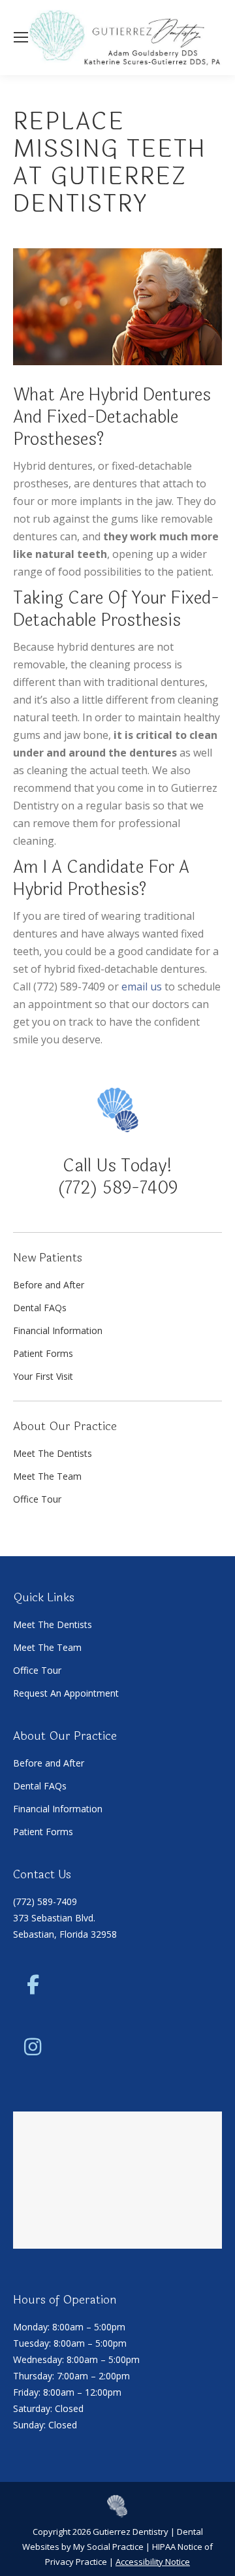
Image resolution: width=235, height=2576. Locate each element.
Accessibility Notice (153, 2562)
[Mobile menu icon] (21, 37)
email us (142, 986)
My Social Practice (107, 2547)
